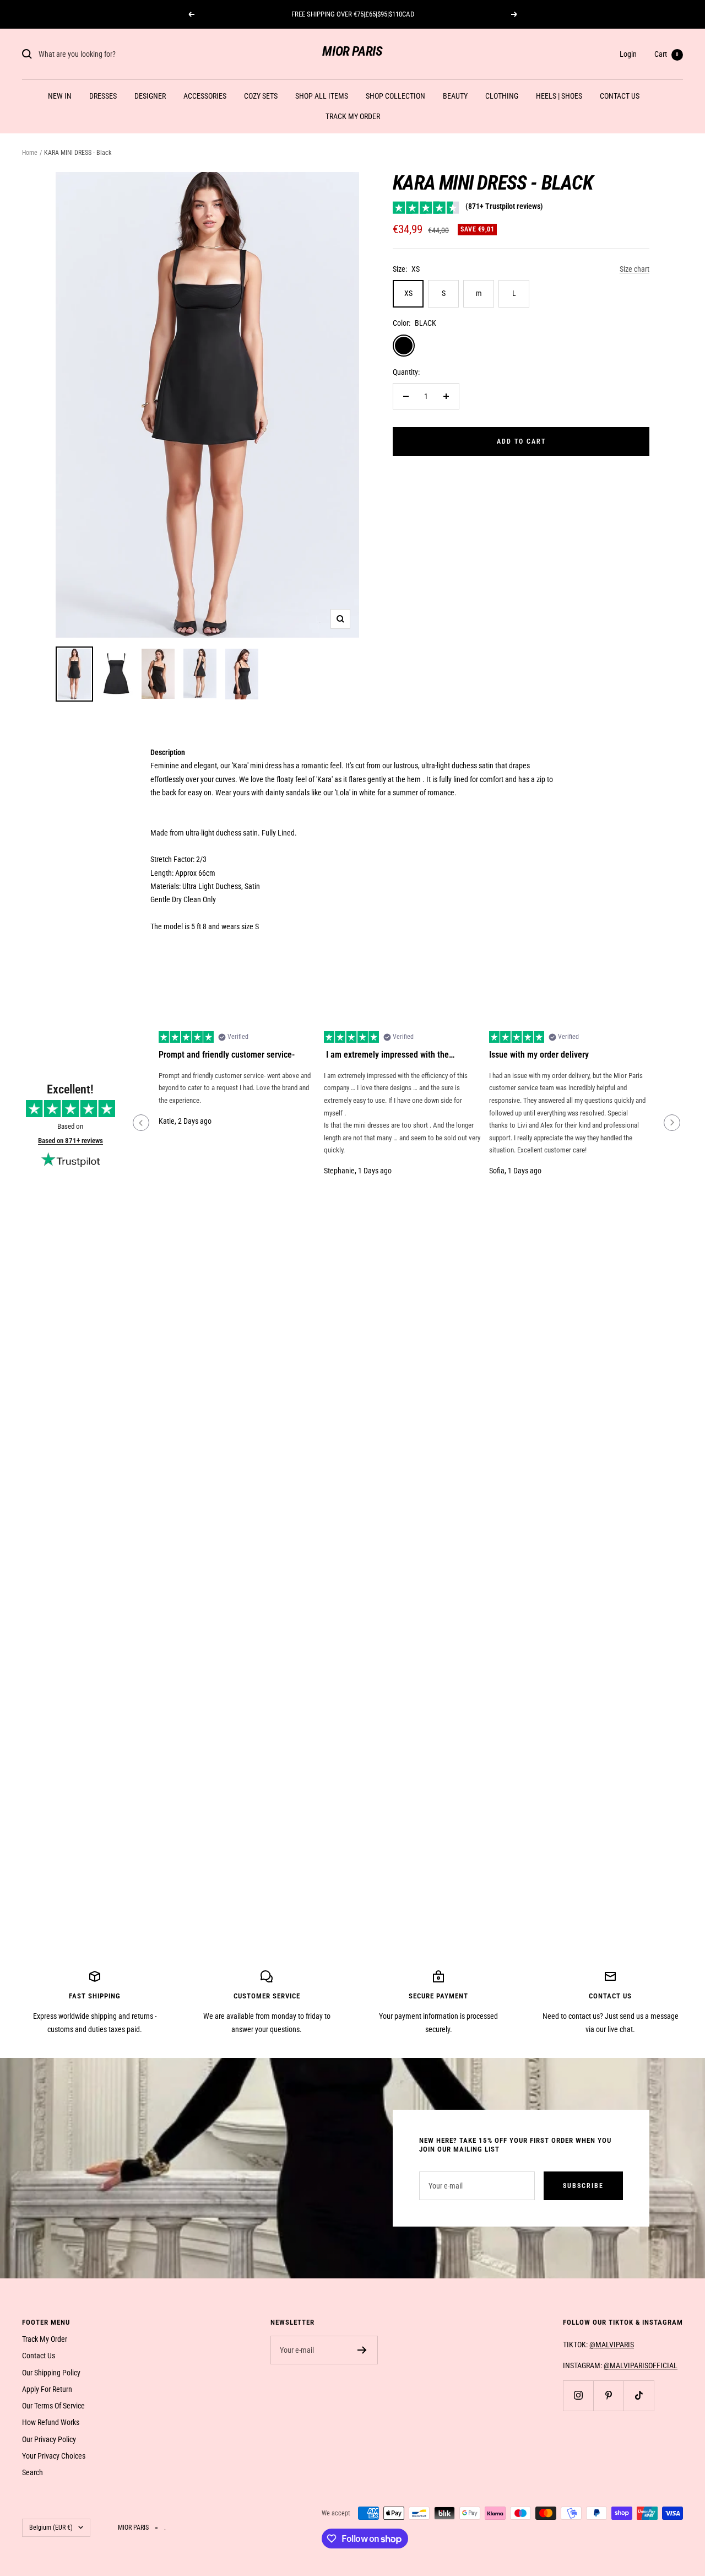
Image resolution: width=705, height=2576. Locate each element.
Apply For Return (47, 2389)
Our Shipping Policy (51, 2373)
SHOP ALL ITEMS (322, 96)
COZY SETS (261, 96)
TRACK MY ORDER (353, 116)
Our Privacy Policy (49, 2439)
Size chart (634, 269)
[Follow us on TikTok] (639, 2396)
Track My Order (45, 2339)
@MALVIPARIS (612, 2345)
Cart (666, 54)
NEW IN (60, 96)
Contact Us (39, 2356)
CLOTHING (502, 96)
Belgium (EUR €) (51, 2528)
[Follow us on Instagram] (578, 2396)
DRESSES (103, 96)
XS (408, 293)
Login (628, 54)
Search (32, 2472)
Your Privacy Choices (54, 2456)
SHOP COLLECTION (395, 96)
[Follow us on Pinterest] (608, 2396)
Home (30, 153)
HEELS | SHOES (559, 96)
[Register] (362, 2350)
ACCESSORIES (205, 96)
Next (672, 1123)
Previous (141, 1123)
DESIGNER (150, 96)
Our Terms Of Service (53, 2406)
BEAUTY (455, 96)
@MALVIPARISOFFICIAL (641, 2365)
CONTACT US (620, 96)
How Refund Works (51, 2422)
